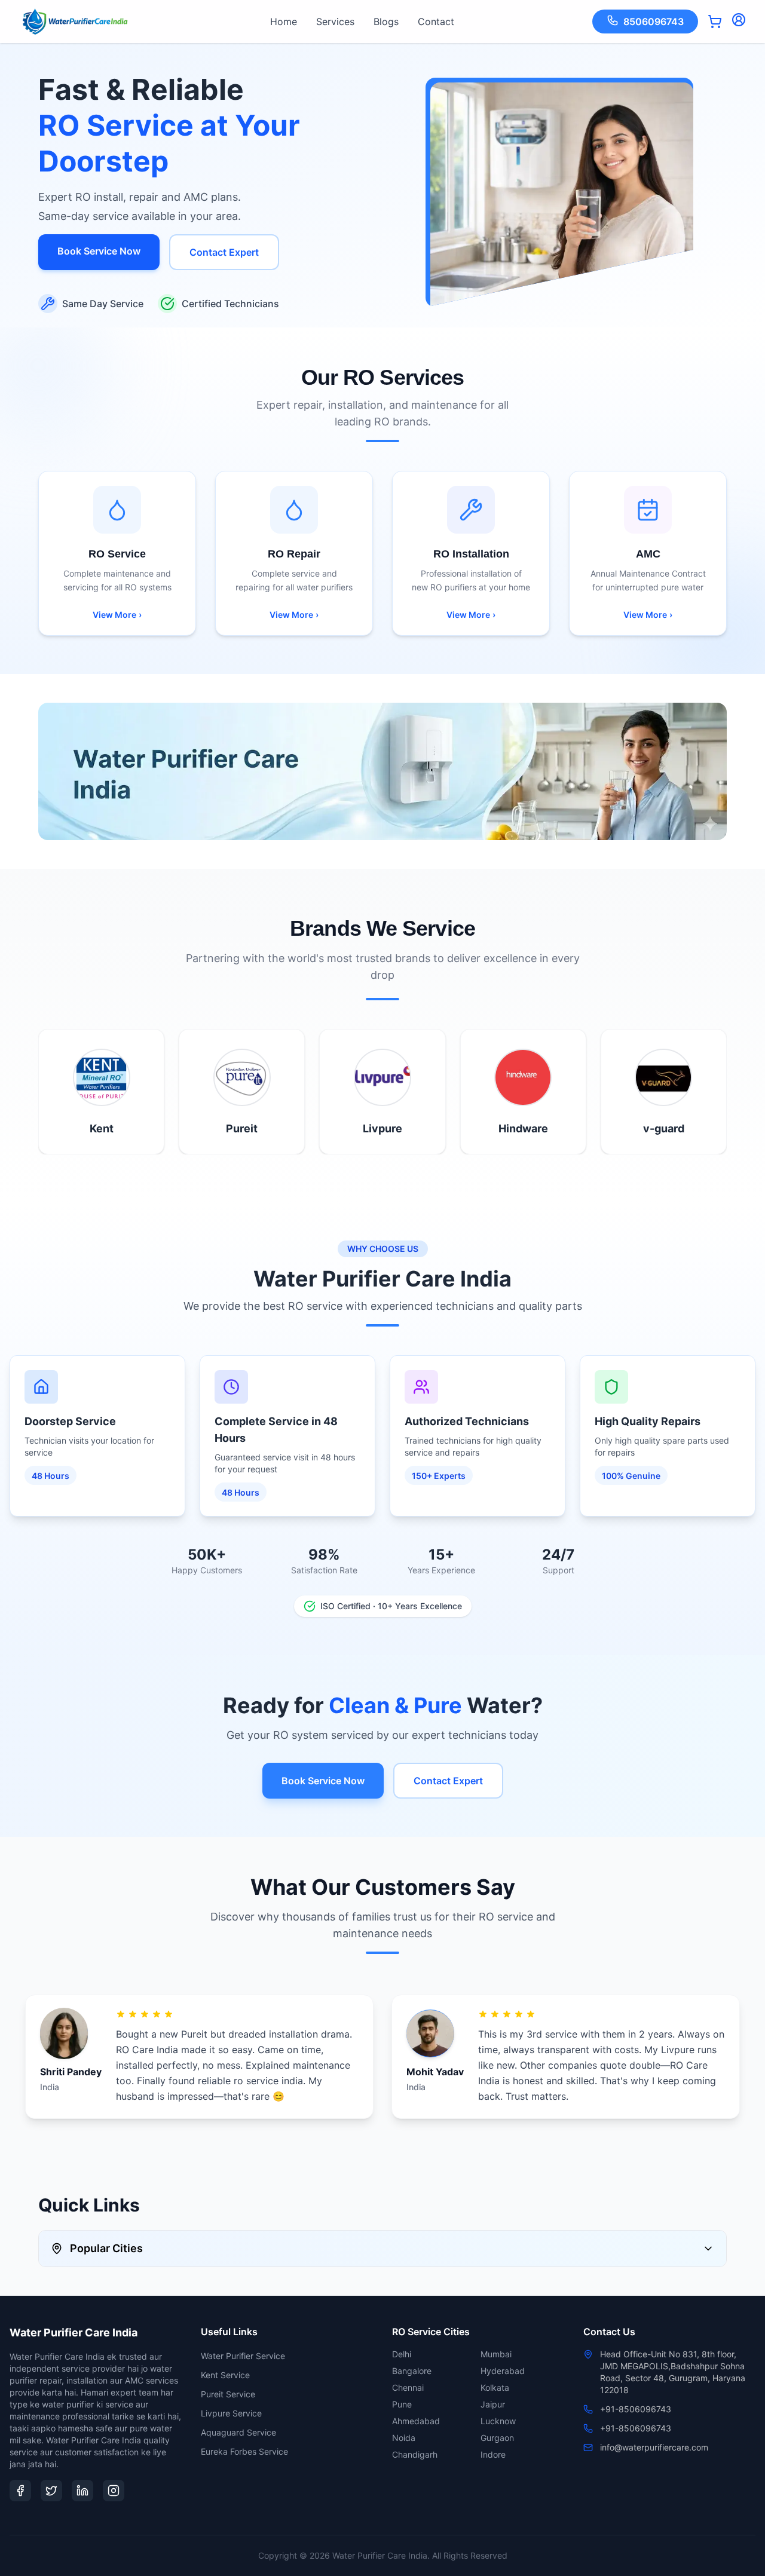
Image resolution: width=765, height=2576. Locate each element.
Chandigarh (415, 2454)
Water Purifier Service (243, 2356)
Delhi (402, 2354)
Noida (404, 2438)
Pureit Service (228, 2394)
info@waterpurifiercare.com (654, 2447)
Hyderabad (503, 2371)
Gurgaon (497, 2438)
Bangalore (412, 2371)
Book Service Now (99, 251)
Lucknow (498, 2421)
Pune (402, 2404)
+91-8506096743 (636, 2409)
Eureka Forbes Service (244, 2451)
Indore (493, 2454)
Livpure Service (231, 2413)
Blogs (386, 22)
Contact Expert (224, 252)
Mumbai (496, 2354)
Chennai (408, 2387)
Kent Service (225, 2375)
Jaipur (493, 2404)
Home (284, 22)
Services (335, 22)
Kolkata (495, 2387)
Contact (436, 22)
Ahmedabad (416, 2421)
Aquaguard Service (238, 2432)
